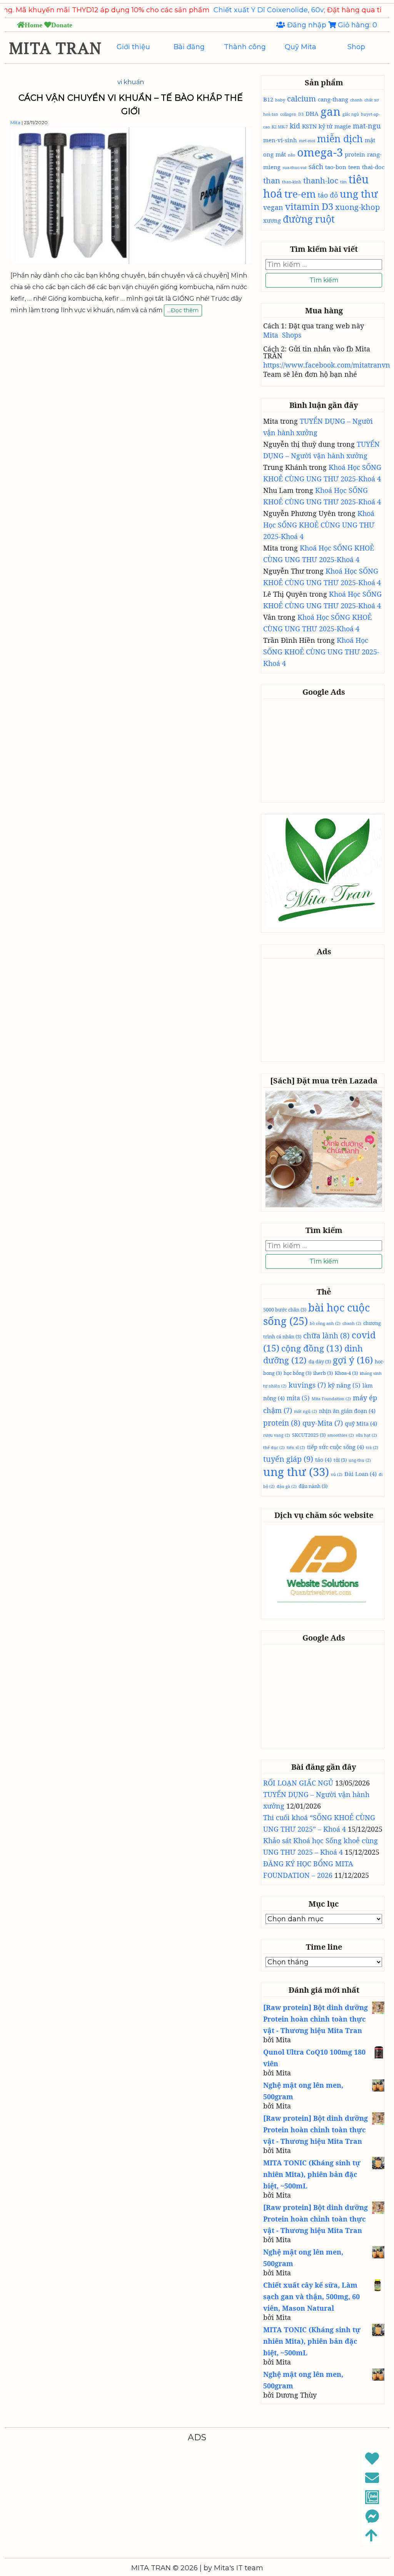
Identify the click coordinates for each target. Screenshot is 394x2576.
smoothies (341, 1435)
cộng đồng (312, 1348)
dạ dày (320, 1361)
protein (355, 154)
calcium (301, 98)
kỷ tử (326, 126)
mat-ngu (367, 126)
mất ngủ (306, 1411)
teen (354, 167)
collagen (288, 114)
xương (272, 220)
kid (295, 126)
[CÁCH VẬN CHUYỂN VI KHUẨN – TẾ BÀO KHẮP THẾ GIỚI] (130, 262)
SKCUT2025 (309, 1435)
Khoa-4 (346, 1373)
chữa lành (326, 1336)
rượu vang (277, 1435)
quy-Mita (323, 1423)
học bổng (297, 1373)
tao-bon (336, 167)
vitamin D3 (309, 206)
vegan (273, 207)
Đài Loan (361, 1474)
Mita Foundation (331, 1399)
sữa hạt (366, 1435)
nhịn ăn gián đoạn (347, 1411)
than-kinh (292, 182)
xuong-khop (357, 207)
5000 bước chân (285, 1310)
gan (331, 111)
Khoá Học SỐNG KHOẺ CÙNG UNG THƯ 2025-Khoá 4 (319, 525)
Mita (15, 122)
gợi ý (353, 1360)
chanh (356, 100)
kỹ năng (344, 1385)
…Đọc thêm (183, 311)
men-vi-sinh (280, 140)
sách (316, 166)
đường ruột (309, 219)
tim (343, 182)
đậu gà (287, 1486)
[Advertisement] (327, 750)
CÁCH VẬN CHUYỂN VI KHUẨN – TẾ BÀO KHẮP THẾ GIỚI (131, 105)
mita (298, 1398)
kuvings (307, 1385)
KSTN (309, 126)
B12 (268, 99)
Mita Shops (282, 335)
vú (337, 1474)
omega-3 (320, 152)
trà (372, 1448)
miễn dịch (340, 138)
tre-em (300, 194)
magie (343, 126)
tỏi (340, 1460)
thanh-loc (321, 180)
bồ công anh (325, 1323)
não (291, 155)
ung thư (359, 194)
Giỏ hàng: (356, 25)
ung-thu (360, 1460)
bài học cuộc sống (316, 1314)
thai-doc (373, 167)
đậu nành (313, 1486)
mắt (281, 154)
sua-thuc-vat (295, 168)
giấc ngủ (351, 114)
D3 (301, 114)
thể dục (274, 1448)
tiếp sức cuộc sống (336, 1447)
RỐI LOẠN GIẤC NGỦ (298, 1783)
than (272, 180)
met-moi (307, 141)
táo (323, 1459)
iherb (323, 1373)
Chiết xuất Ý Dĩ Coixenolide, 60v (215, 10)
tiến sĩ (296, 1448)
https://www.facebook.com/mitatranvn (327, 365)
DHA (312, 113)
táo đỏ (328, 195)
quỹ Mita (361, 1423)
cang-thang (333, 99)
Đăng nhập (307, 25)
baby (280, 100)
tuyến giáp (288, 1459)
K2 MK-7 (280, 127)
